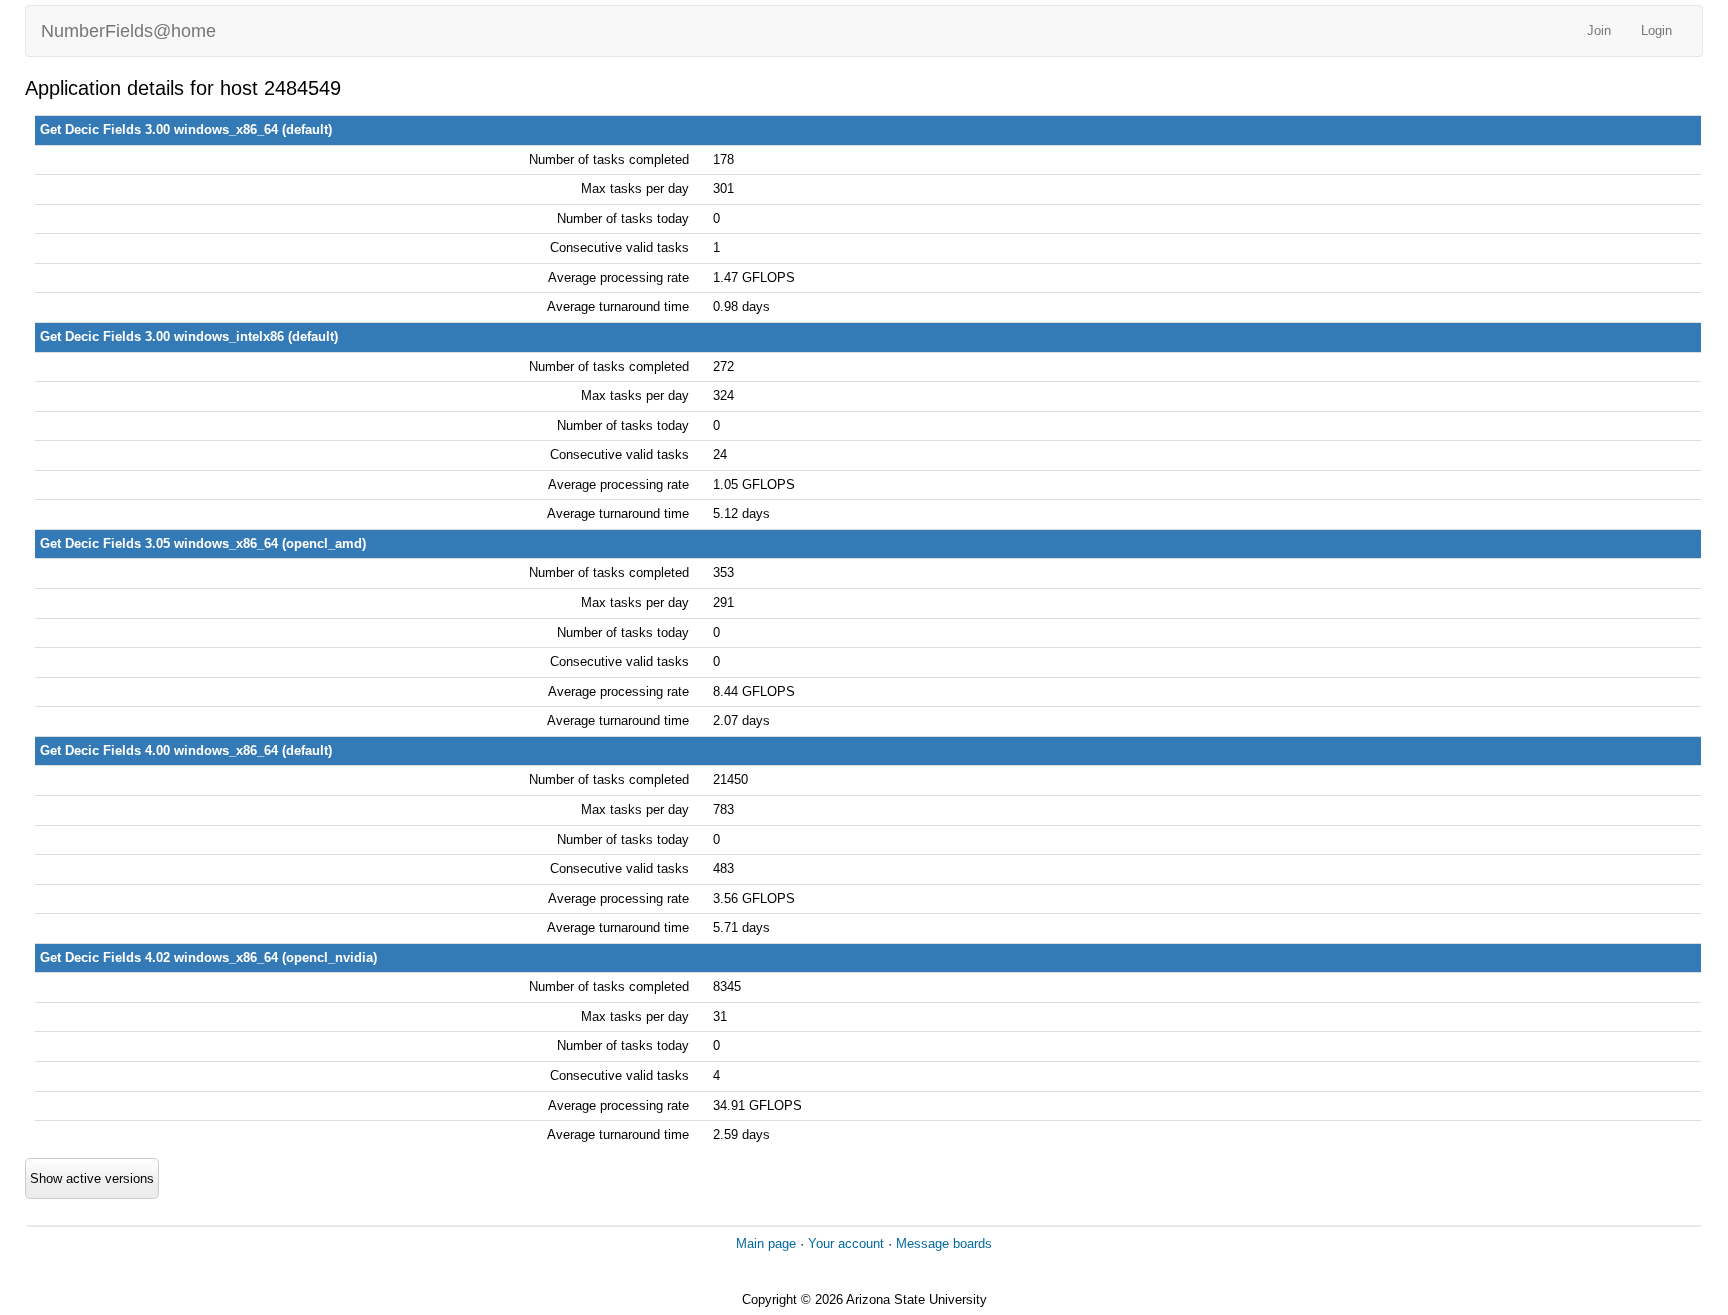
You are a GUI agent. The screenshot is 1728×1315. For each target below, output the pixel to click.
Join (1599, 30)
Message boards (944, 1243)
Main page (766, 1243)
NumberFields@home (128, 31)
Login (1656, 30)
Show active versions (92, 1178)
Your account (846, 1243)
